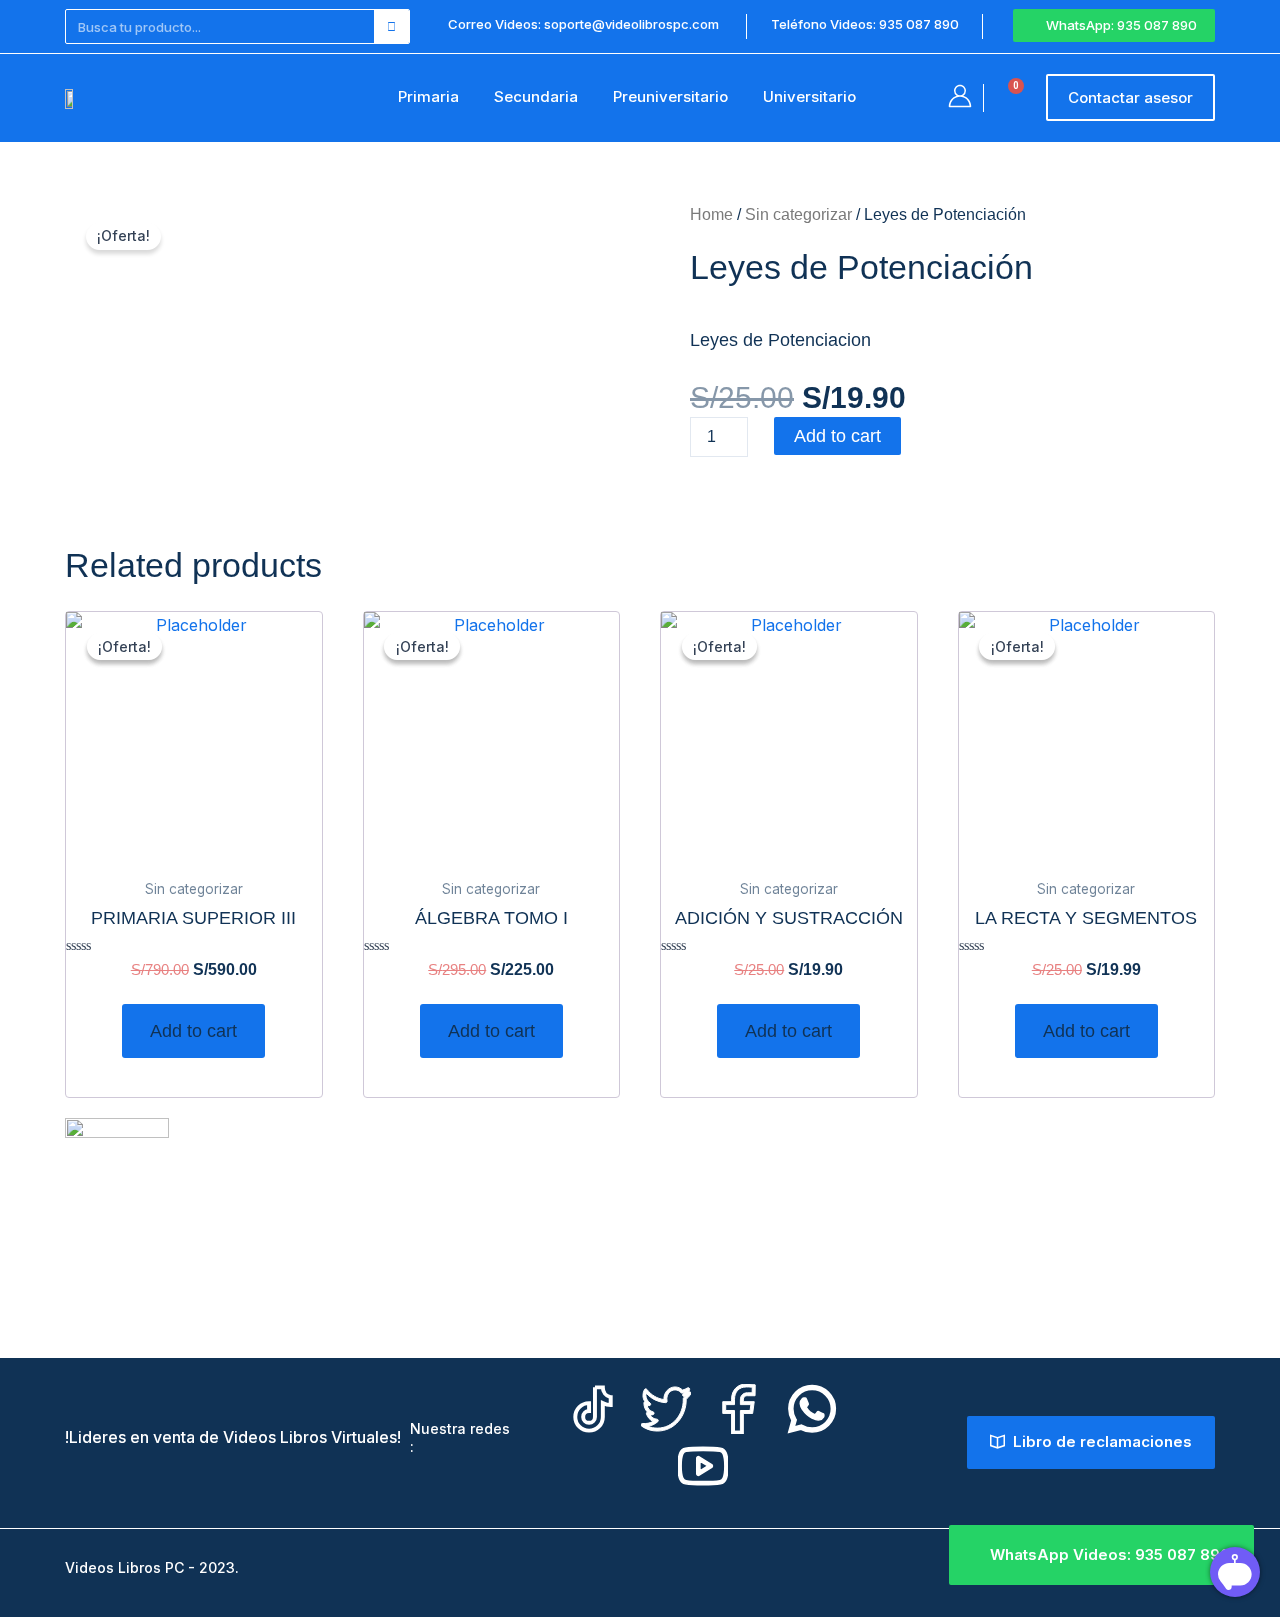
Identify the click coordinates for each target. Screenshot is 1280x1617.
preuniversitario (670, 96)
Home (711, 214)
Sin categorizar (798, 214)
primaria (428, 96)
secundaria (536, 96)
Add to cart (837, 436)
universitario (809, 96)
